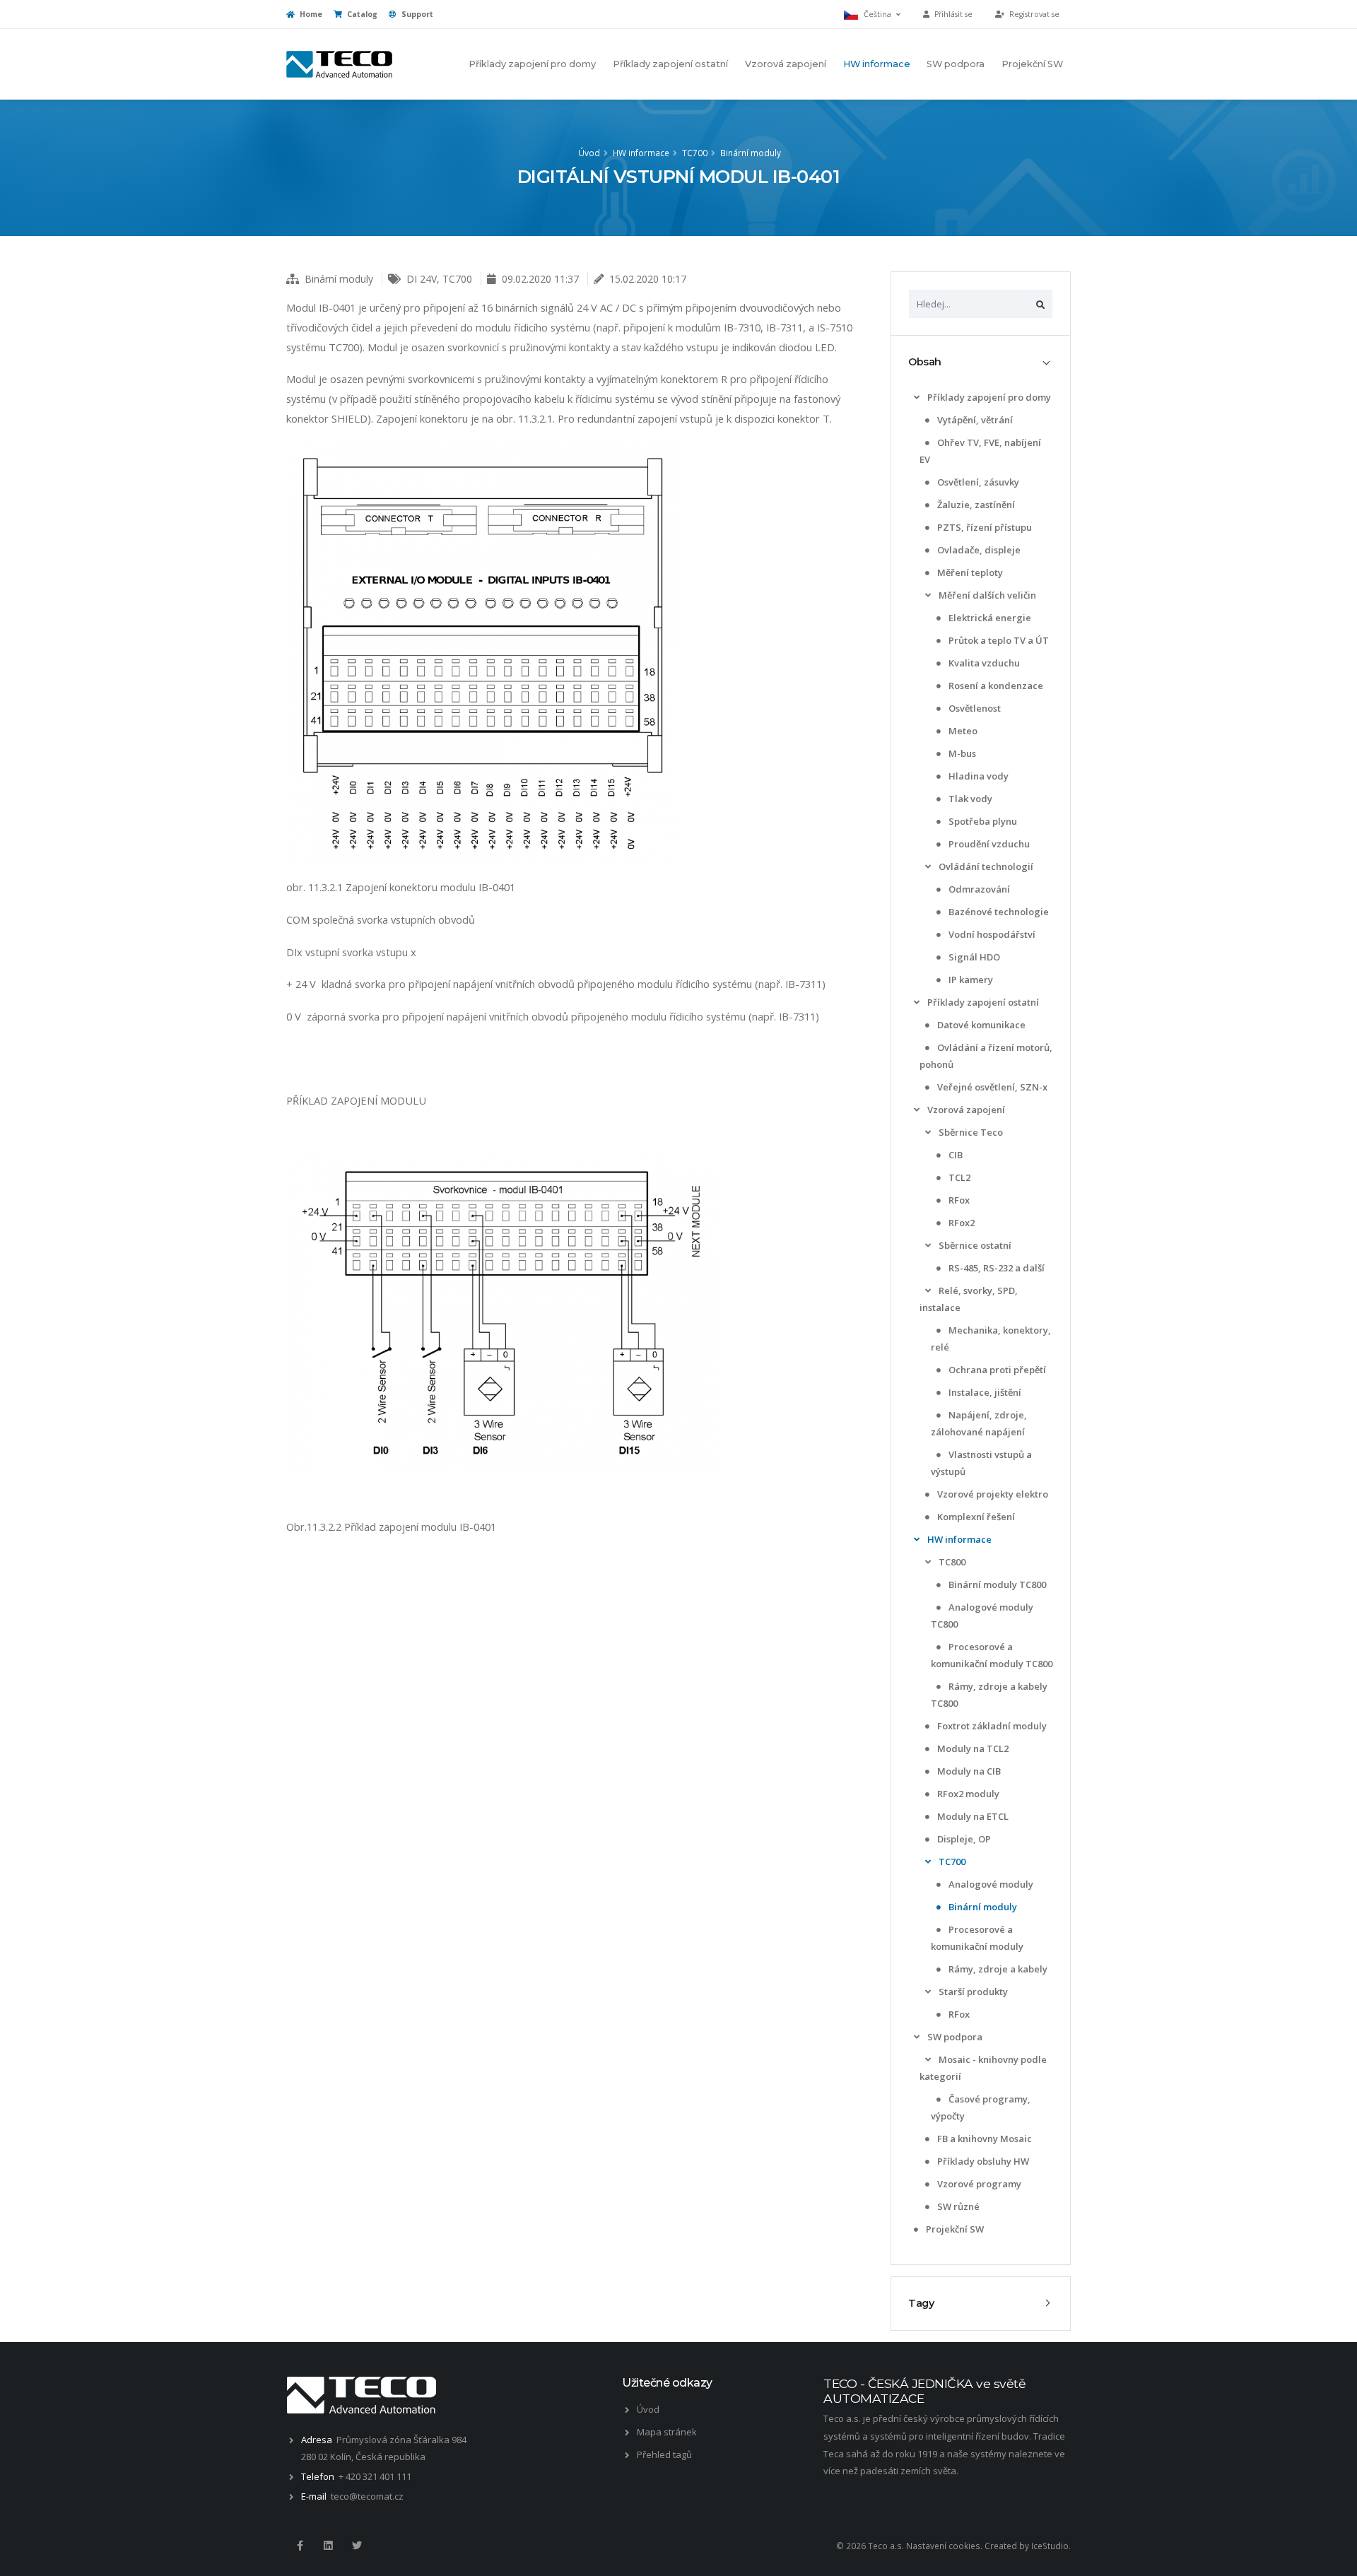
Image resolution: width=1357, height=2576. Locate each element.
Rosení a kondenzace (995, 686)
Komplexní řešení (975, 1517)
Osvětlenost (974, 708)
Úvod (589, 153)
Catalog (361, 14)
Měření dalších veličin (986, 595)
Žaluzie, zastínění (975, 505)
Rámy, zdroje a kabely (997, 1969)
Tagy (921, 2303)
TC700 (695, 153)
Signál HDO (973, 957)
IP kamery (970, 980)
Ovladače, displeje (978, 550)
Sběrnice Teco (970, 1132)
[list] (917, 398)
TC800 (951, 1562)
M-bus (961, 753)
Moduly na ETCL (972, 1816)
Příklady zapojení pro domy (532, 64)
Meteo (962, 731)
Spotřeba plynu (982, 821)
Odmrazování (978, 889)
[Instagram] (328, 2546)
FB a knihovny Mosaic (983, 2139)
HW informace (877, 64)
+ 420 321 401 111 (375, 2476)
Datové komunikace (980, 1025)
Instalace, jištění (984, 1392)
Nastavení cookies (943, 2546)
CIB (954, 1155)
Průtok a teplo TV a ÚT (998, 640)
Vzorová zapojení (786, 64)
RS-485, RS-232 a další (995, 1268)
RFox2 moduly (967, 1794)
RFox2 (961, 1223)
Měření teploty (969, 572)
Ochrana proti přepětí (996, 1370)
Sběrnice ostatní (974, 1245)
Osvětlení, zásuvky (977, 482)
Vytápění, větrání (974, 420)
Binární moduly (751, 153)
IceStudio (1050, 2546)
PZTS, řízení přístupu (983, 527)
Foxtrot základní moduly (991, 1726)
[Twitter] (357, 2546)
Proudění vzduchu (988, 844)
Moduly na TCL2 (972, 1748)
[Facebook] (300, 2546)
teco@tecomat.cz (367, 2496)
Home (310, 14)
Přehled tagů (664, 2454)
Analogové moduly (990, 1884)
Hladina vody (977, 776)
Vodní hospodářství (991, 934)
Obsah (925, 362)
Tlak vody (969, 799)
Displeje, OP (963, 1839)
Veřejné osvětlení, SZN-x (991, 1087)
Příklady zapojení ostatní (670, 64)
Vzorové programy (978, 2184)
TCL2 (958, 1177)
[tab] (981, 362)
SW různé (957, 2206)
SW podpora (956, 64)
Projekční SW (1032, 64)
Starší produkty (972, 1992)
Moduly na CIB (968, 1771)
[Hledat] (1040, 304)
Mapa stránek (667, 2432)
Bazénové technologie (998, 912)
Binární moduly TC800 (996, 1584)
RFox (958, 1200)
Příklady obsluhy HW (982, 2161)
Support (416, 14)
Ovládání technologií (985, 866)
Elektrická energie (989, 618)
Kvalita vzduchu (983, 663)
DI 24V (422, 279)
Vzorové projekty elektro (992, 1494)
